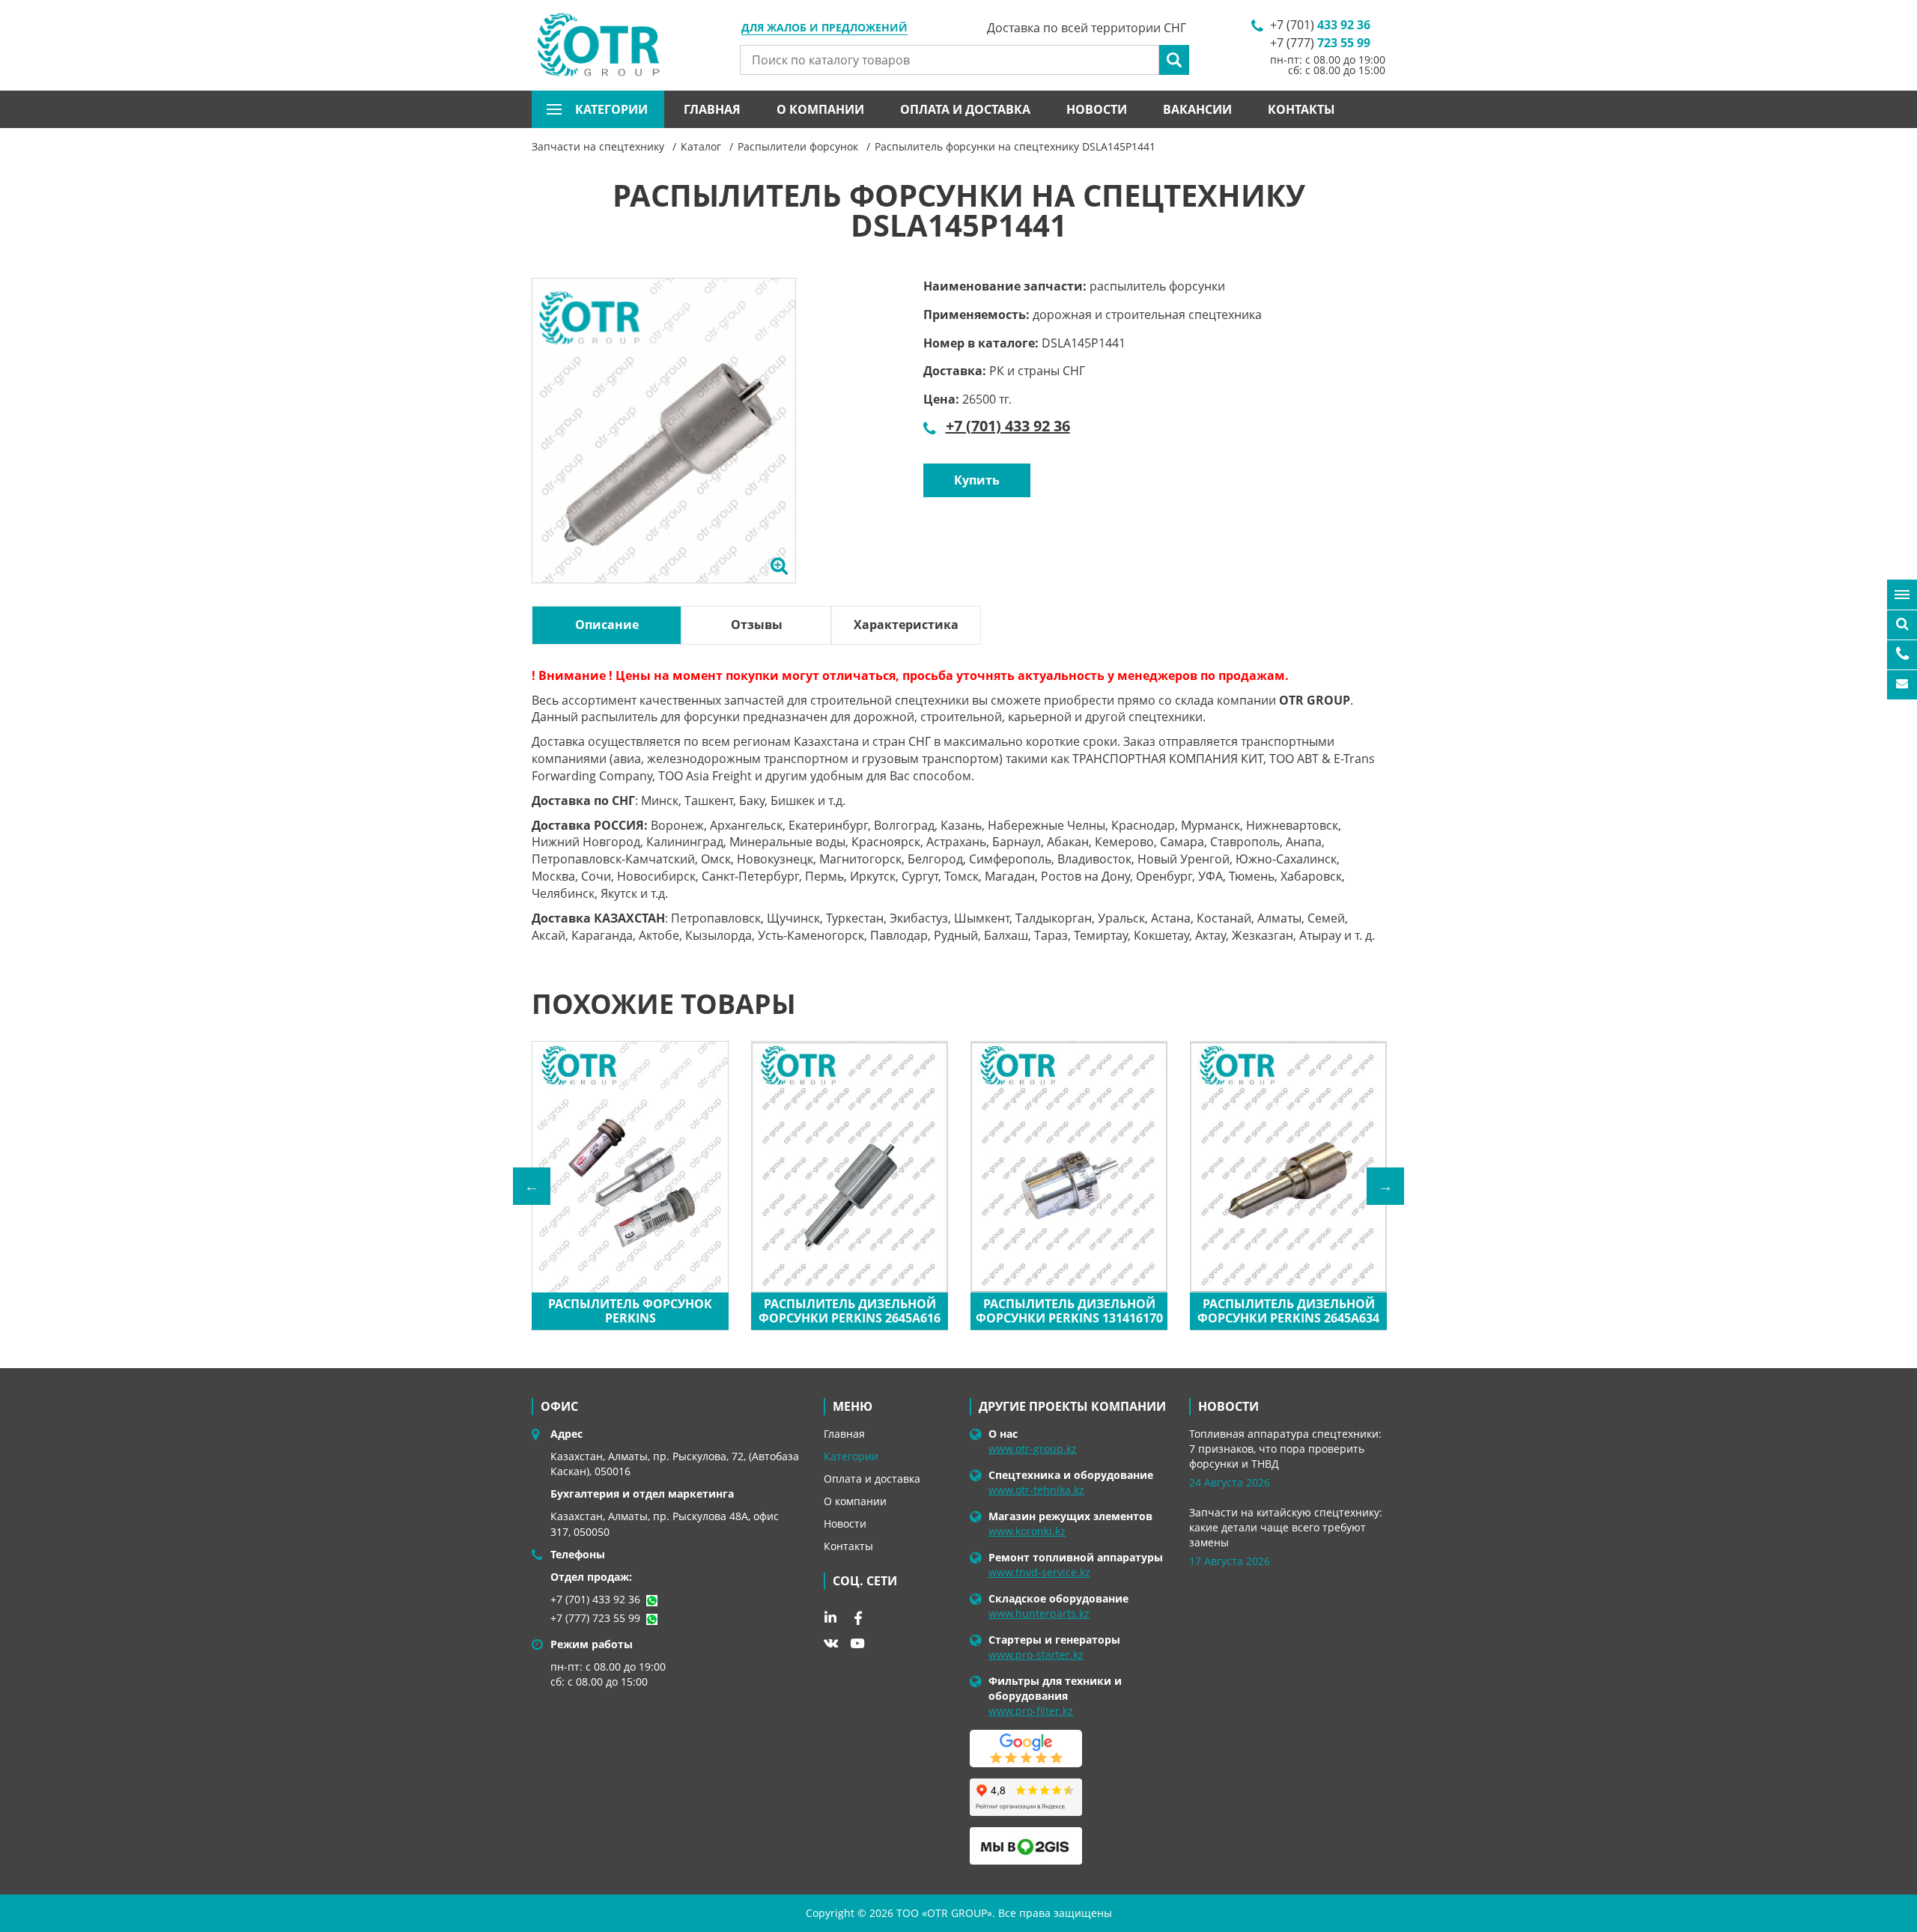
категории (611, 109)
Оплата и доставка (965, 109)
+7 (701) (1320, 25)
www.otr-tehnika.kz (1036, 1490)
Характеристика (906, 625)
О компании (820, 109)
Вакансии (1197, 109)
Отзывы (757, 625)
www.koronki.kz (1027, 1531)
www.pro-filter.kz (1031, 1711)
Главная (712, 109)
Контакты (1301, 109)
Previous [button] (532, 1186)
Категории (851, 1456)
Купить (977, 480)
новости (1228, 1406)
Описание (607, 625)
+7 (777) (1320, 43)
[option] (664, 448)
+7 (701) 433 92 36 (1008, 426)
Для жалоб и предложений (824, 28)
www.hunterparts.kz (1039, 1613)
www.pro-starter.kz (1036, 1655)
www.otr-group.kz (1033, 1449)
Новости (1097, 109)
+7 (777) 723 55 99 (595, 1618)
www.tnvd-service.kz (1039, 1572)
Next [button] (1385, 1186)
